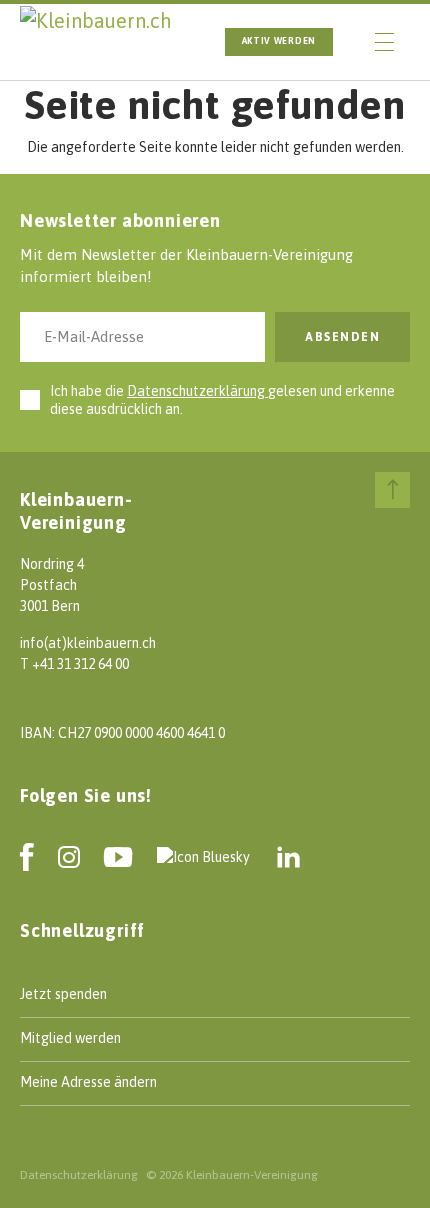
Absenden (342, 337)
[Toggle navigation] (384, 42)
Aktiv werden (279, 41)
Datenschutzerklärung (197, 391)
